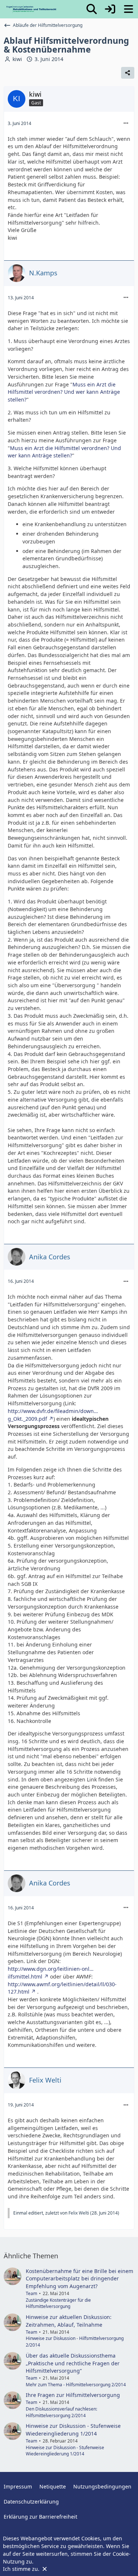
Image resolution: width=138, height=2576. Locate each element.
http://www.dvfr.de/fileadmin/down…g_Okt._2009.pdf (53, 1415)
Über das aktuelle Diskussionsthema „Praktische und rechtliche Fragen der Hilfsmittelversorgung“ (73, 2363)
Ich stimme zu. (22, 2569)
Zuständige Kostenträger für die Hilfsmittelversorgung (58, 2303)
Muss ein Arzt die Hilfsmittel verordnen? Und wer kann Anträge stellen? (64, 392)
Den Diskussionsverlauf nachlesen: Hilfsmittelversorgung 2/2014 (61, 2412)
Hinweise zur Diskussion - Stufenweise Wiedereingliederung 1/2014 (73, 2430)
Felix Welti (79, 2213)
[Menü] (128, 9)
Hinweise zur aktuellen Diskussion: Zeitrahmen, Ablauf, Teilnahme (69, 2321)
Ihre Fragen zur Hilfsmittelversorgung (73, 2395)
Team (31, 2293)
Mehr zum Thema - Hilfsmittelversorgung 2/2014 (76, 2385)
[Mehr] (126, 123)
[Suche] (92, 9)
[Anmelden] (110, 9)
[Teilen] (128, 73)
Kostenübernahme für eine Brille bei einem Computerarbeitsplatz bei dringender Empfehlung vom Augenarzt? (79, 2279)
